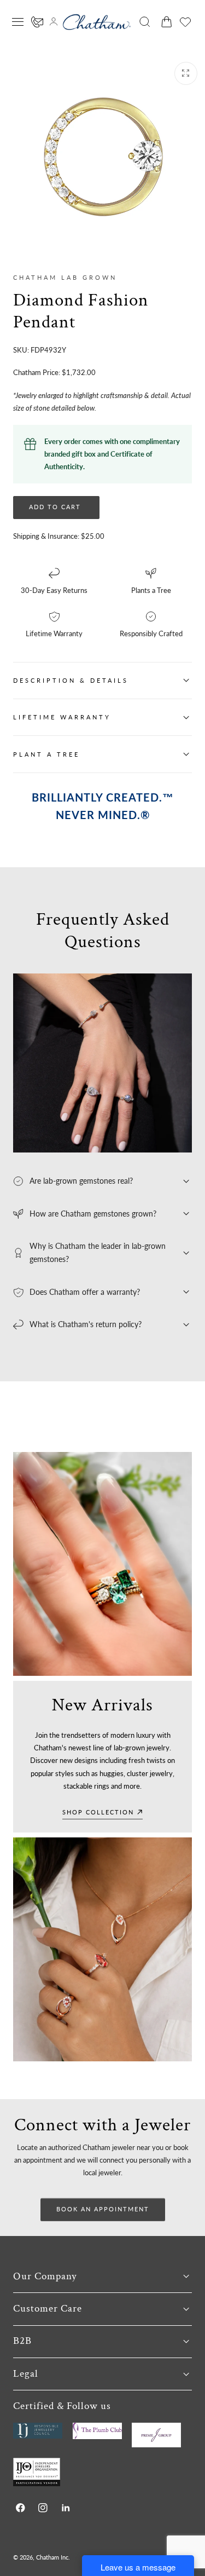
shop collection (98, 1812)
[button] (18, 22)
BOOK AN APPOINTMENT (103, 2209)
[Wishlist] (185, 22)
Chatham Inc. (53, 2557)
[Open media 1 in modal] (186, 73)
